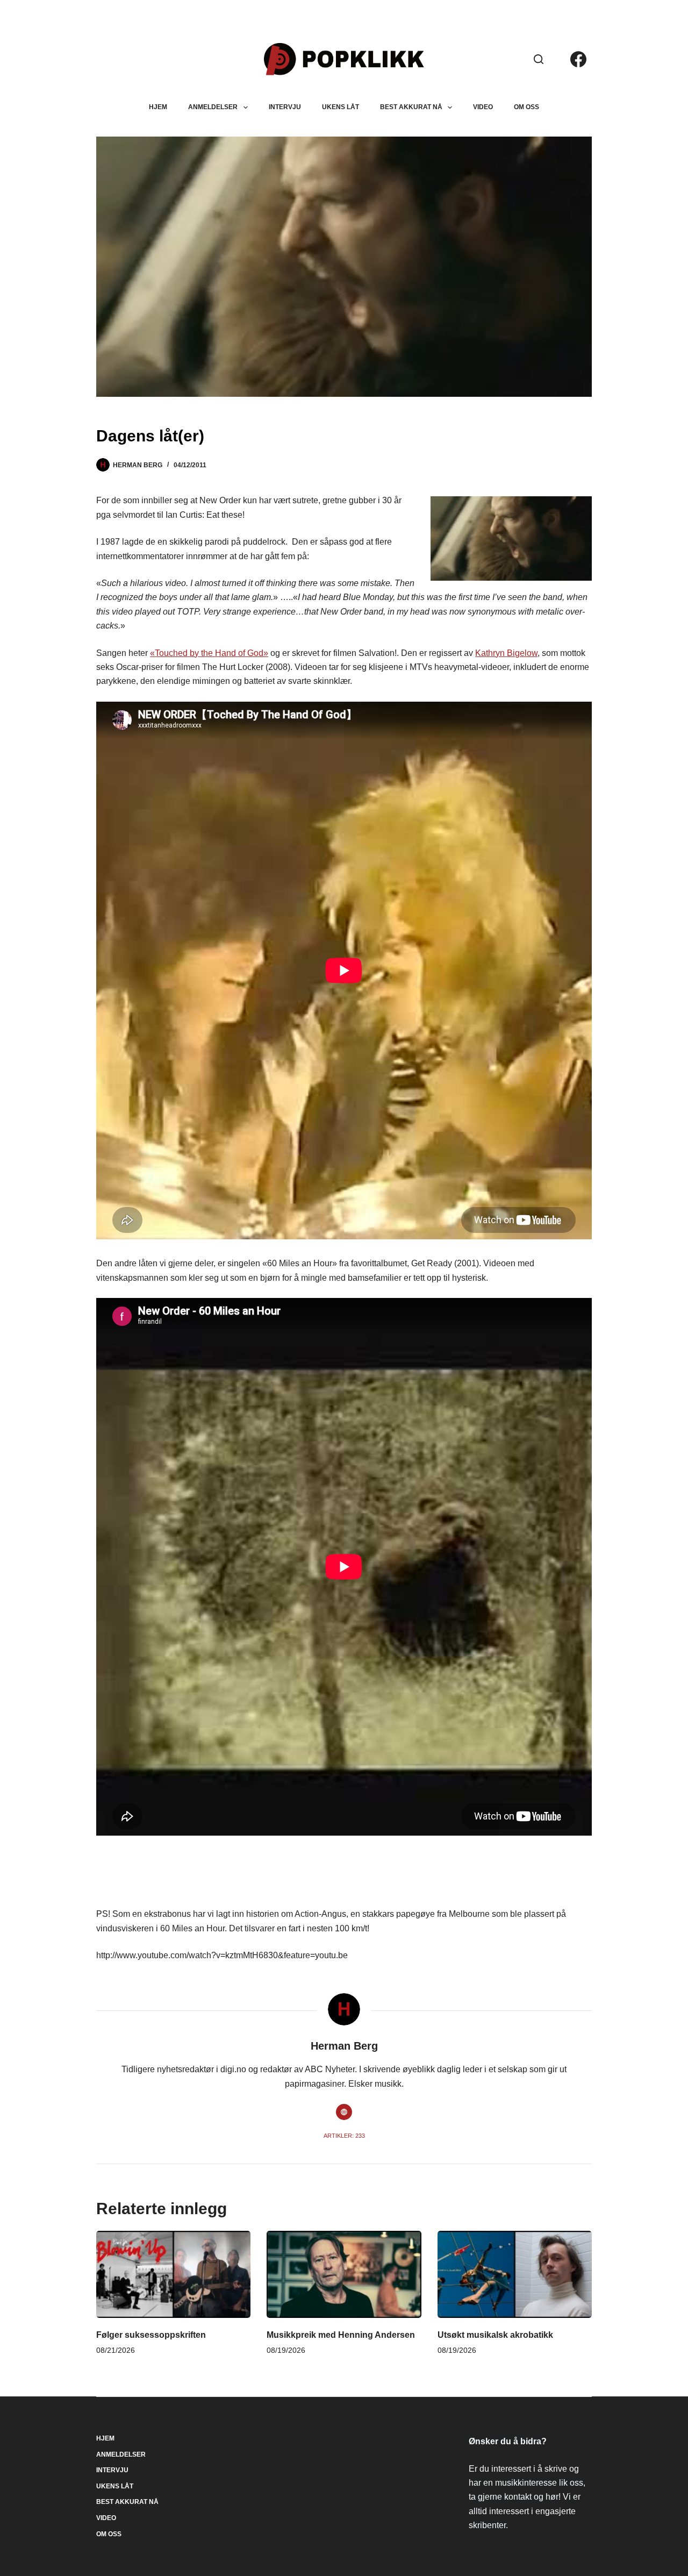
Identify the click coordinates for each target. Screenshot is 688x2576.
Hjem (158, 107)
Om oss (526, 107)
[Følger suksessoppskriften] (173, 2274)
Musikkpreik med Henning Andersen (341, 2335)
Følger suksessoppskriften (151, 2335)
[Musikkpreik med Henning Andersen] (344, 2274)
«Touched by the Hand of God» (209, 653)
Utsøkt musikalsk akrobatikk (495, 2335)
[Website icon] (344, 2112)
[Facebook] (578, 59)
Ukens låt (341, 107)
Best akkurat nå (411, 107)
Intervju (285, 107)
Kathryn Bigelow (506, 653)
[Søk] (539, 59)
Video (483, 107)
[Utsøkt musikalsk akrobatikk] (515, 2274)
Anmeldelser (213, 107)
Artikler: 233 (344, 2136)
